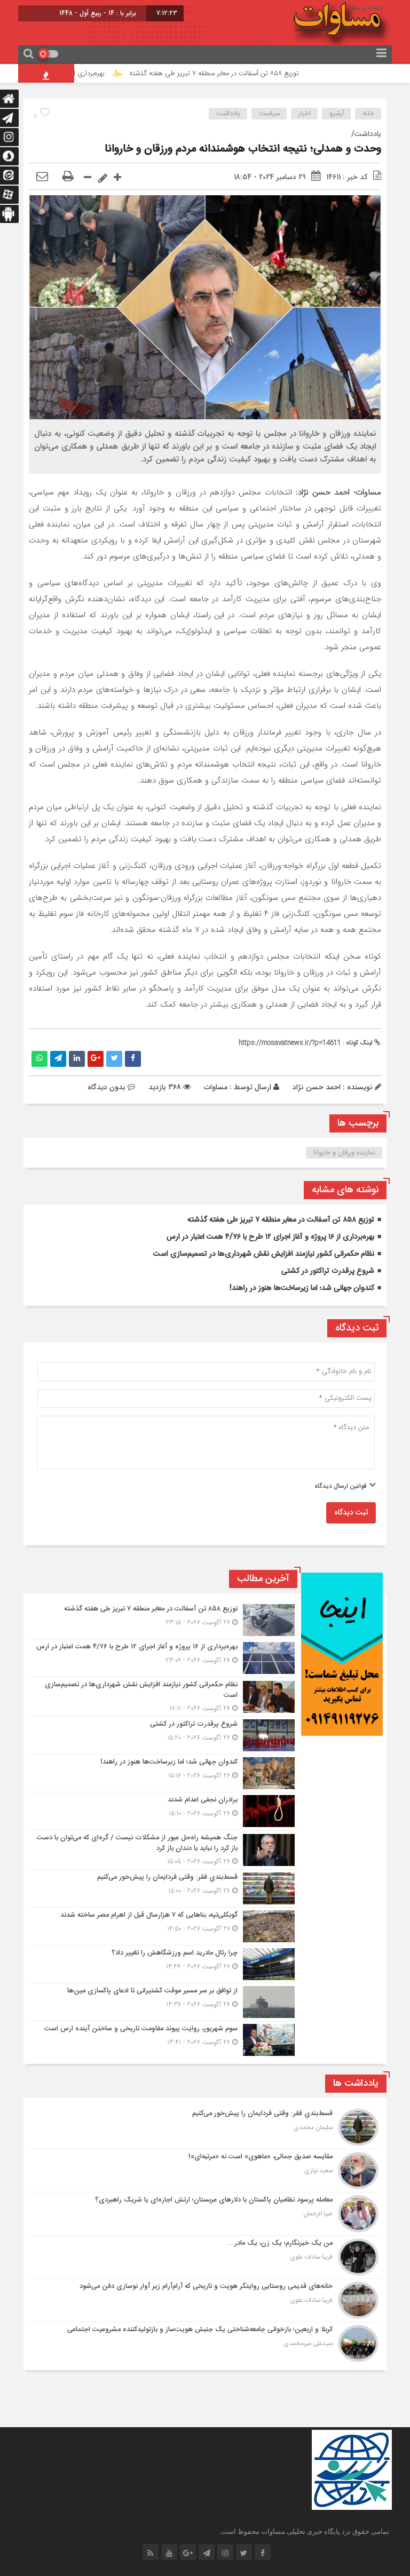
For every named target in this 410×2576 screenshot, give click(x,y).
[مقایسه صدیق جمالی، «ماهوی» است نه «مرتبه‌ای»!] (205, 2171)
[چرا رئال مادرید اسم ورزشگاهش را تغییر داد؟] (163, 1964)
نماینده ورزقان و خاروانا (344, 1153)
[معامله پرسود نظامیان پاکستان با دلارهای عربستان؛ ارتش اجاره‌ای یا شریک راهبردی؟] (205, 2214)
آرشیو (337, 114)
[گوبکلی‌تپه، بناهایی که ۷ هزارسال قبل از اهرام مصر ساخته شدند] (163, 1926)
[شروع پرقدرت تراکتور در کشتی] (163, 1735)
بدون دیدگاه (107, 1087)
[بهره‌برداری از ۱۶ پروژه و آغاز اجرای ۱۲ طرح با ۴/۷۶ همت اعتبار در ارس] (163, 1658)
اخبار (305, 114)
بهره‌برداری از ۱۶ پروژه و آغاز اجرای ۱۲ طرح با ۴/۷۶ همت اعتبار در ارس (270, 1237)
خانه (368, 114)
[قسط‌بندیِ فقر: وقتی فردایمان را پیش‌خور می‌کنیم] (163, 1888)
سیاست (269, 114)
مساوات (216, 1087)
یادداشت (228, 114)
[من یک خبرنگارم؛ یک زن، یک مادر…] (205, 2257)
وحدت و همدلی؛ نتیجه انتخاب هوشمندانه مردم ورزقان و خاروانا (243, 149)
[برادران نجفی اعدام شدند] (163, 1811)
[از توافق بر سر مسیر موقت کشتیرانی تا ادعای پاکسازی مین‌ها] (163, 2002)
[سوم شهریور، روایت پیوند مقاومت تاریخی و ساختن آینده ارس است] (163, 2039)
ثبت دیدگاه (351, 1513)
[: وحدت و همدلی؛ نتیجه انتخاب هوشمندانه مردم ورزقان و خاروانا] (42, 177)
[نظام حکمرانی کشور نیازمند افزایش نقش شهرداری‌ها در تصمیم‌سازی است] (163, 1697)
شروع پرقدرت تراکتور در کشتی (328, 1271)
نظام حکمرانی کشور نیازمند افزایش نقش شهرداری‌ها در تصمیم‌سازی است (264, 1254)
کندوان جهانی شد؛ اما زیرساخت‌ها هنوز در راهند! (302, 1288)
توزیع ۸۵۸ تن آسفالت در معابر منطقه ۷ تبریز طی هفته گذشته (251, 74)
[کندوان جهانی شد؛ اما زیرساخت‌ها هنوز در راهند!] (163, 1773)
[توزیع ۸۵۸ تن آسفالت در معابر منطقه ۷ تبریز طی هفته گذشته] (163, 1620)
